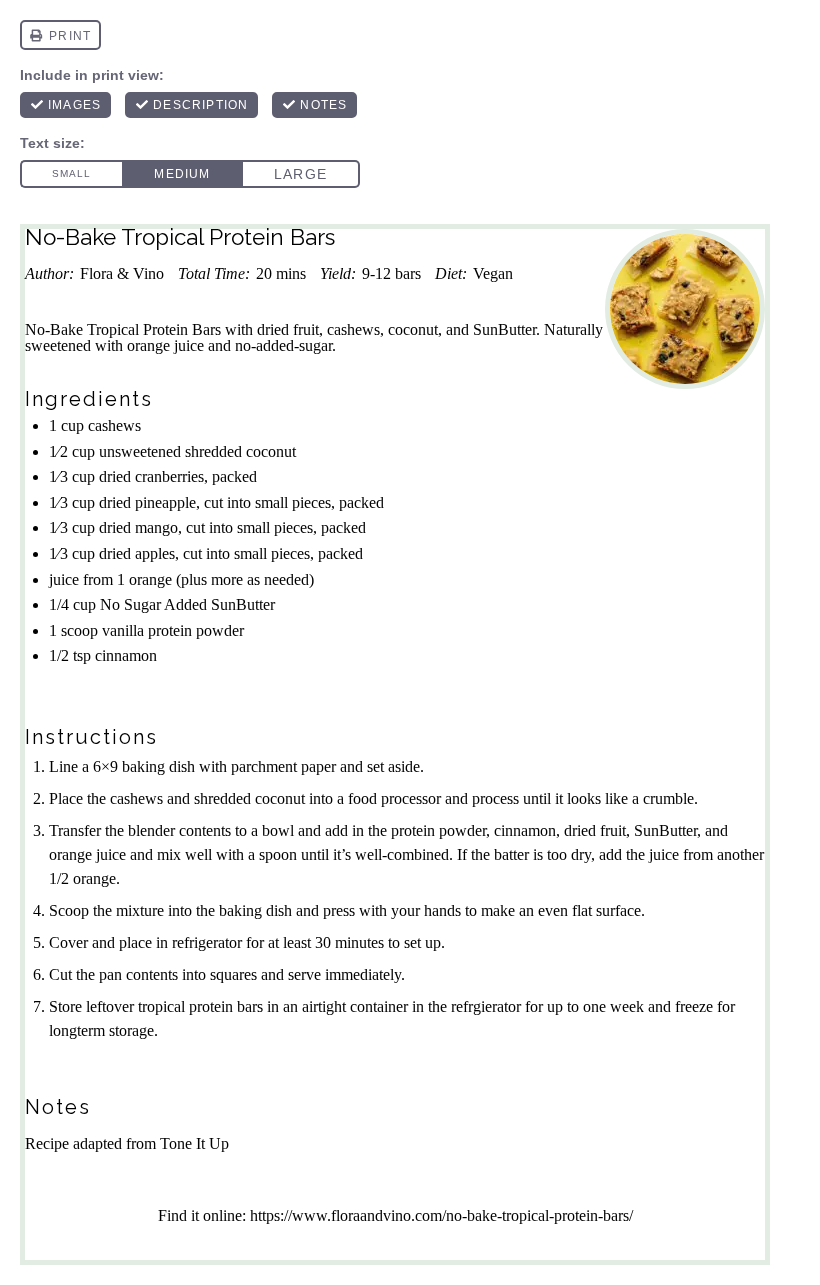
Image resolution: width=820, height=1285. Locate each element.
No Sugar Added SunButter (187, 604)
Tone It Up (192, 1143)
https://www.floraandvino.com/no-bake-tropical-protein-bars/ (441, 1215)
